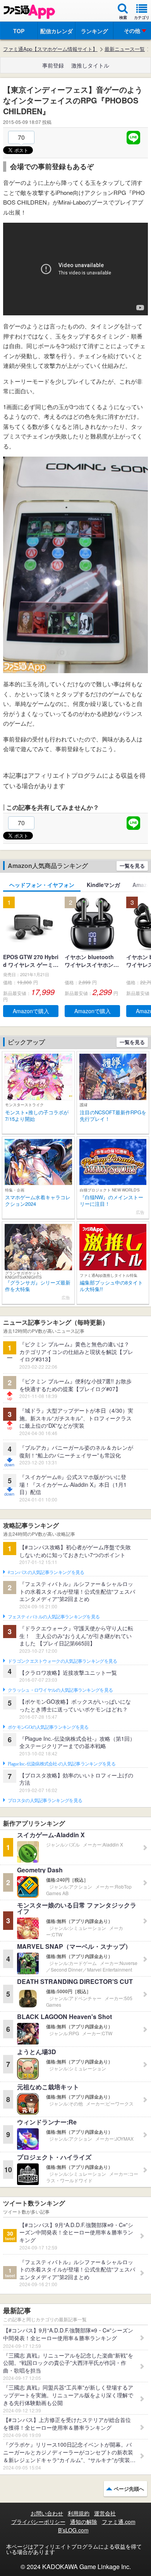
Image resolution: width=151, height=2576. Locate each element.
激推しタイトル (90, 65)
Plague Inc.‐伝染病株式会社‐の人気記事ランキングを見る (62, 1764)
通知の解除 (84, 2522)
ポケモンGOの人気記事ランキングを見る (48, 1727)
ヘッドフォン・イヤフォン (42, 885)
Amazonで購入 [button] (31, 1011)
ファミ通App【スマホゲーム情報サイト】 (50, 49)
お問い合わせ (47, 2513)
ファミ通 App (29, 12)
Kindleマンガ (103, 885)
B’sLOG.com (73, 2530)
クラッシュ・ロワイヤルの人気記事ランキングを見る (60, 1690)
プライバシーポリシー (38, 2522)
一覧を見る (132, 866)
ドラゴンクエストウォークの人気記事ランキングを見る (63, 1661)
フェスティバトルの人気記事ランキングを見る (54, 1617)
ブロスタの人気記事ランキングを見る (45, 1801)
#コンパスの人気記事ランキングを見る (46, 1572)
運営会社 (105, 2513)
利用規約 (79, 2513)
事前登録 (53, 65)
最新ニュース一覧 (125, 49)
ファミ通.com (119, 2522)
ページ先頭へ (129, 2489)
